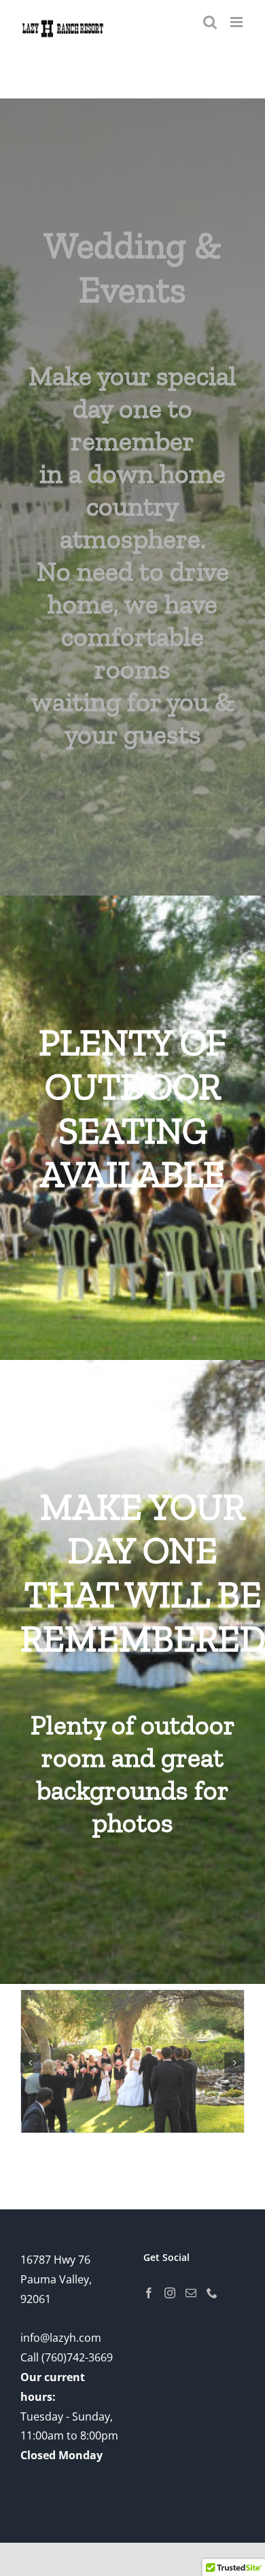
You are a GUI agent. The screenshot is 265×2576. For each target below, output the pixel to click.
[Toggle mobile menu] (237, 22)
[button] (31, 2063)
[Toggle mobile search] (210, 22)
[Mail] (191, 2293)
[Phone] (212, 2293)
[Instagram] (170, 2293)
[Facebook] (149, 2293)
